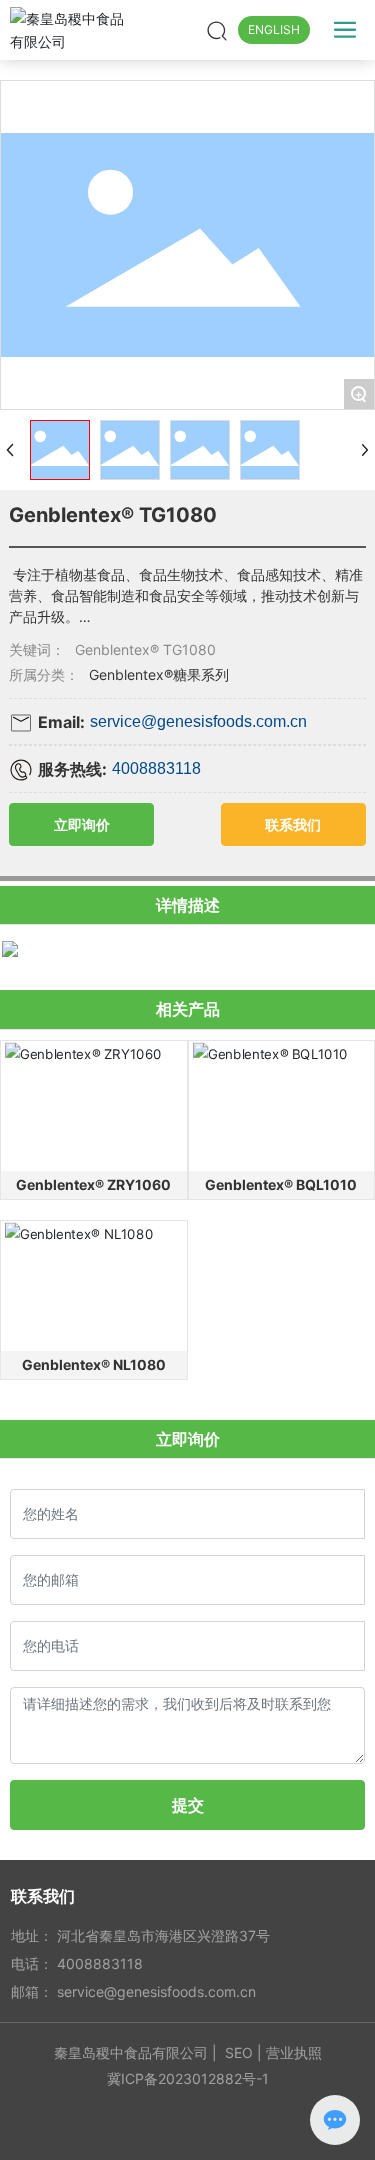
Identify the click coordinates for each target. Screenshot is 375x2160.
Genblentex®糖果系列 (159, 674)
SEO (239, 2052)
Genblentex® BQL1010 (281, 1184)
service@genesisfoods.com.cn (198, 721)
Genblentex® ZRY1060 (93, 1184)
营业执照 (294, 2052)
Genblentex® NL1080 (94, 1364)
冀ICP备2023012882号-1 (188, 2078)
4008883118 (156, 768)
